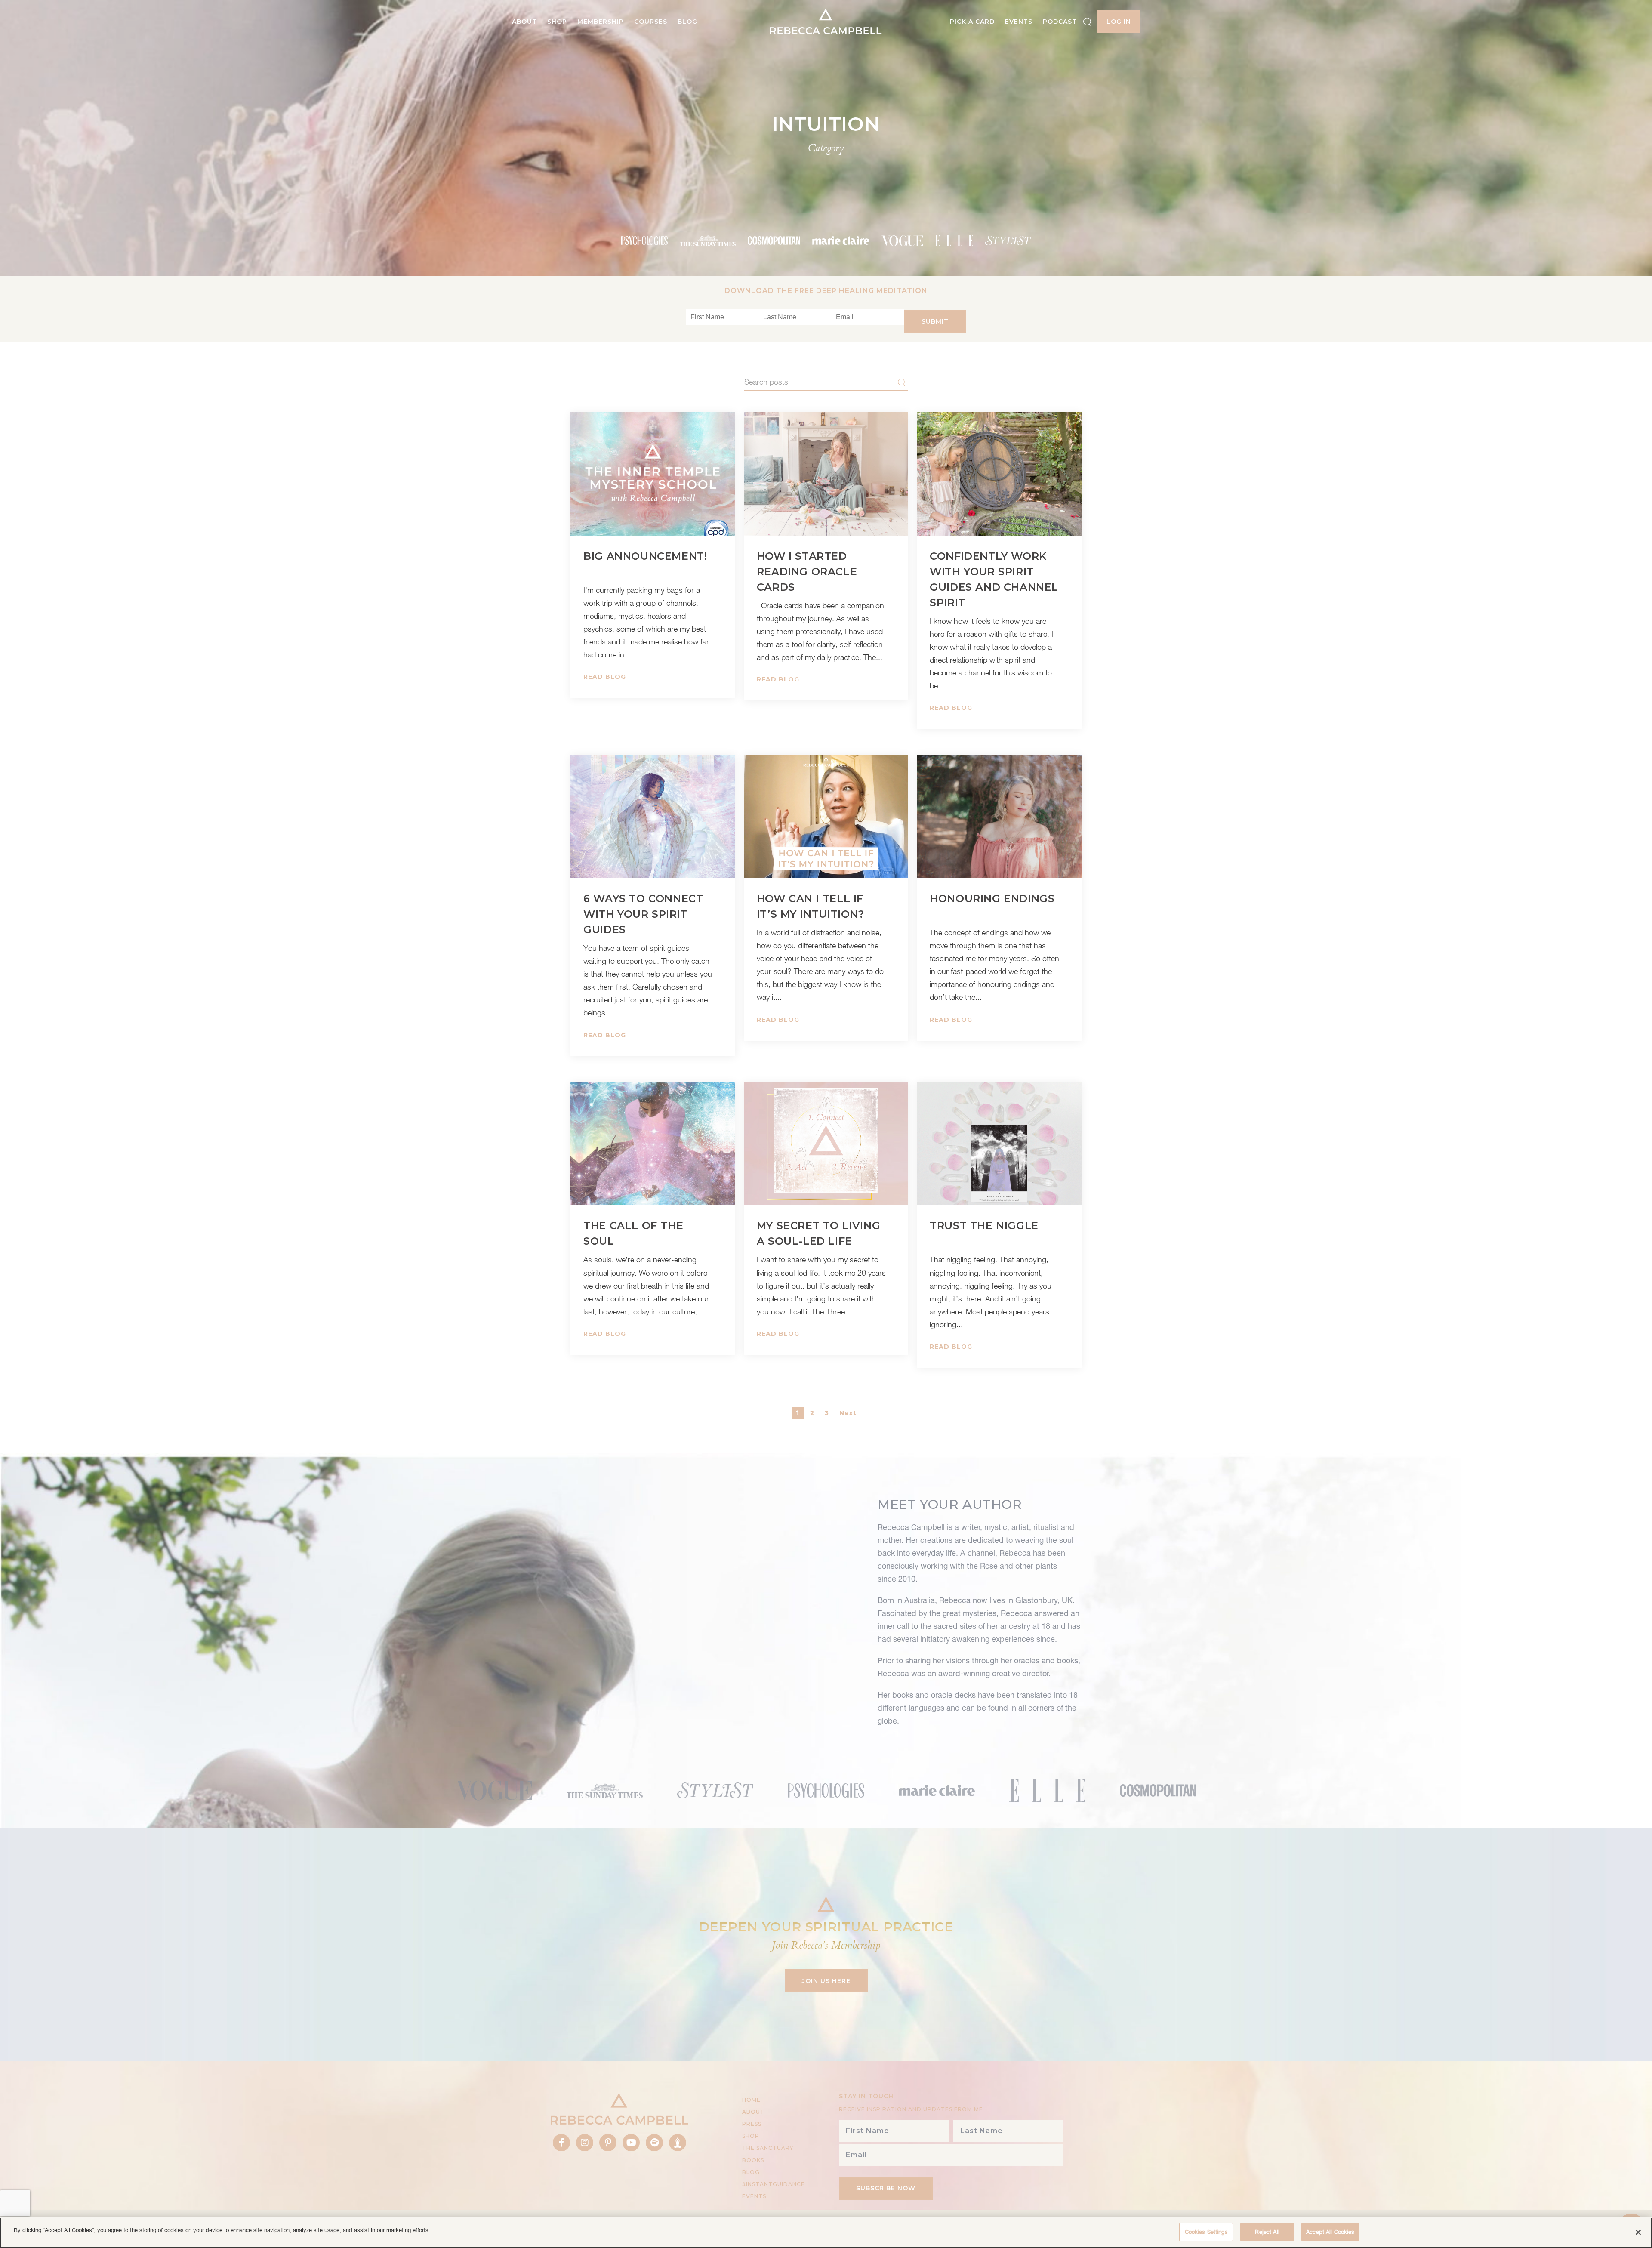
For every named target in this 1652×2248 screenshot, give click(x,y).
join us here (826, 1981)
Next (848, 1413)
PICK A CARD (972, 22)
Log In (1119, 22)
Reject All (1267, 2232)
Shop (557, 22)
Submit (935, 321)
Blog (687, 22)
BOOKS (753, 2160)
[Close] (1638, 2232)
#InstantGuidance (774, 2184)
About (524, 22)
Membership (601, 22)
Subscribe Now (886, 2188)
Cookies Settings (1206, 2232)
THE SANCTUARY (768, 2148)
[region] (826, 2233)
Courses (651, 22)
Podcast (1060, 22)
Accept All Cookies (1330, 2232)
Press (752, 2124)
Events (1019, 22)
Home (751, 2100)
